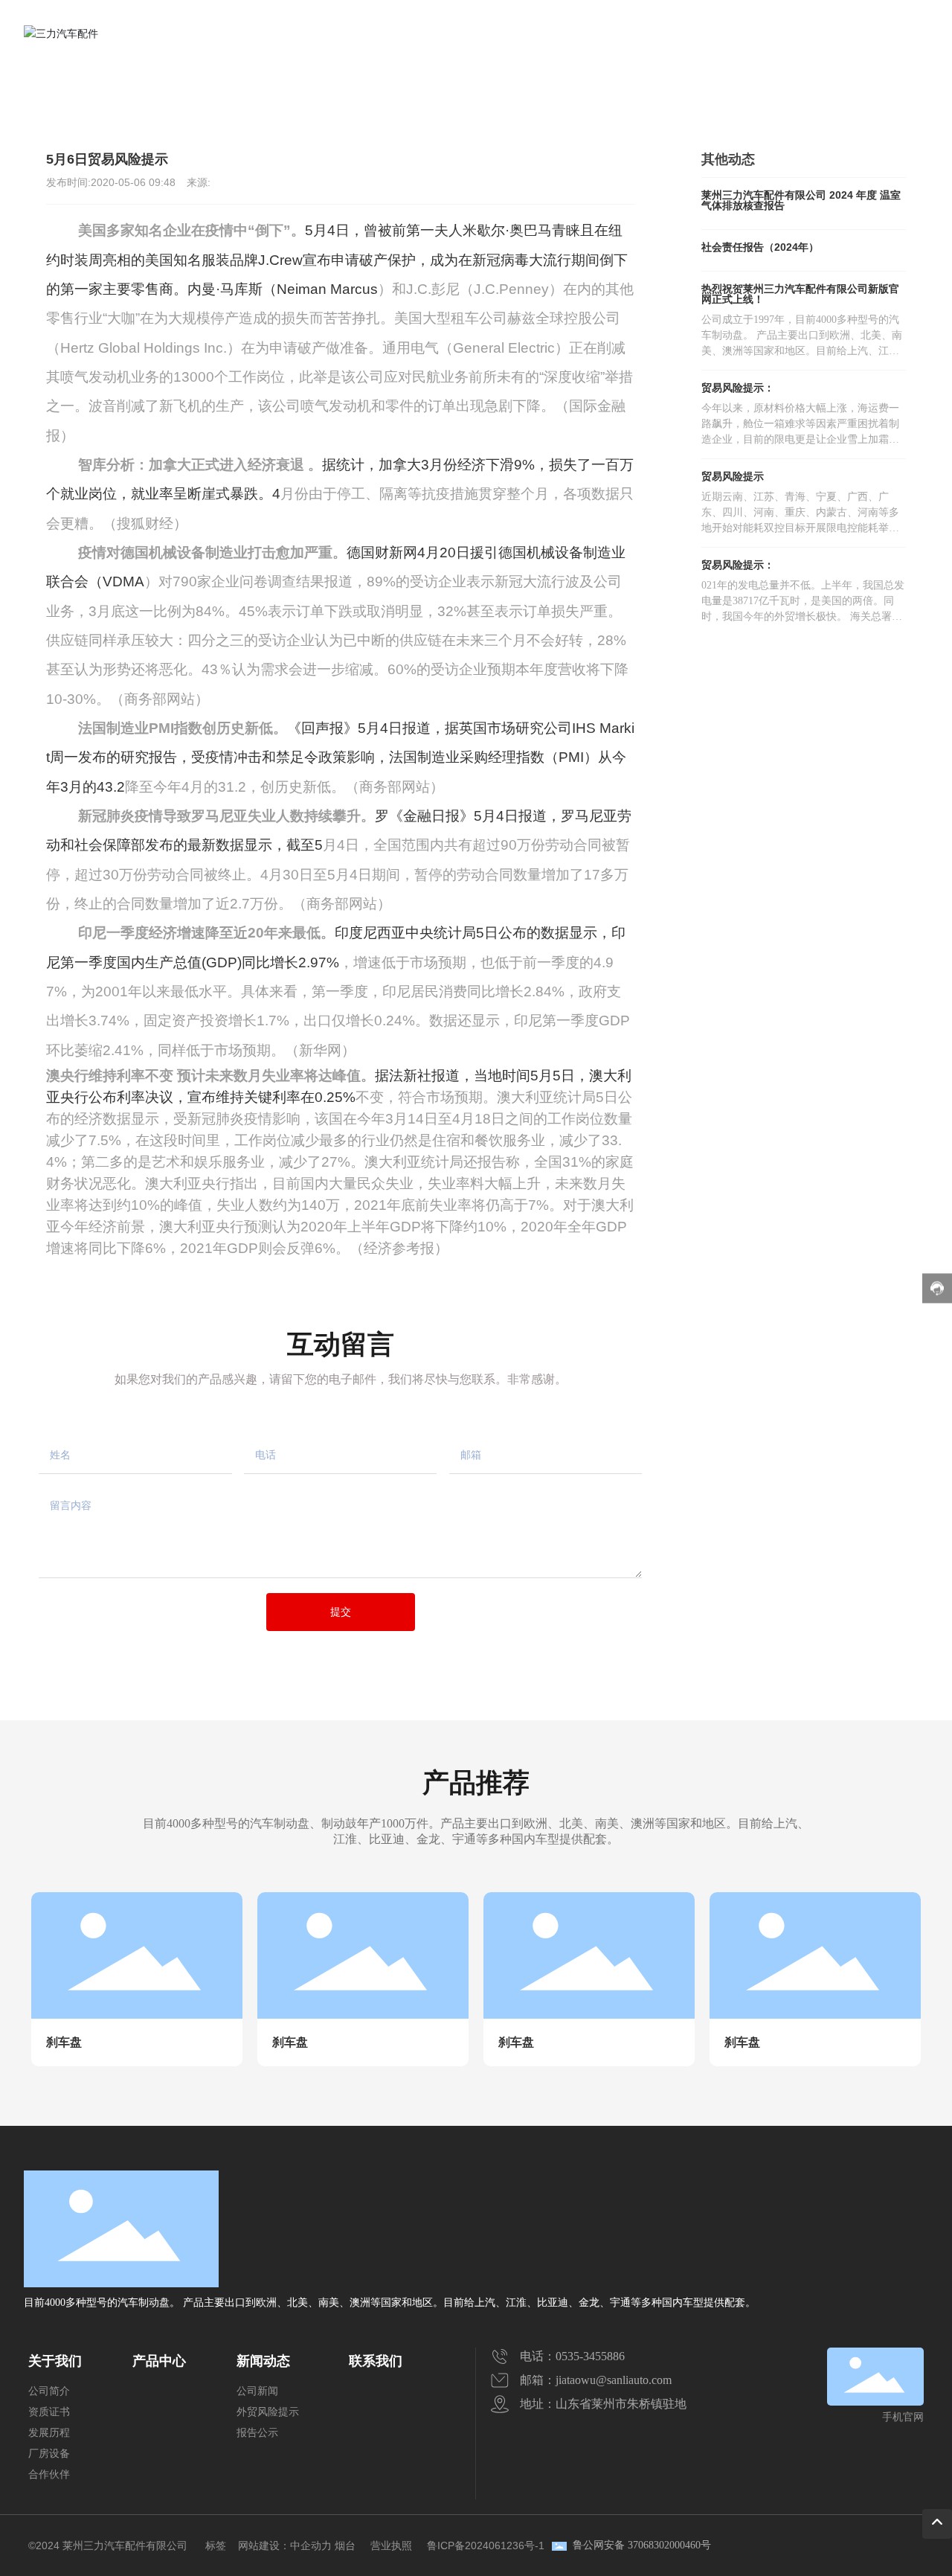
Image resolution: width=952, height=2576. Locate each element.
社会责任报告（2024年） (760, 247)
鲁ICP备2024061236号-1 (486, 2545)
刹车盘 (64, 2042)
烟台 (345, 2545)
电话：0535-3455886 (572, 2356)
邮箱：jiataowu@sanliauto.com (596, 2380)
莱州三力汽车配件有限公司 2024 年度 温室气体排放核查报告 (801, 200)
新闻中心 (95, 91)
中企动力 (311, 2545)
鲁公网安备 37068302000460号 (642, 2545)
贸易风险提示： (756, 388)
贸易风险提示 (166, 91)
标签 (216, 2545)
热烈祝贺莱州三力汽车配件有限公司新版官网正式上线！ (800, 294)
